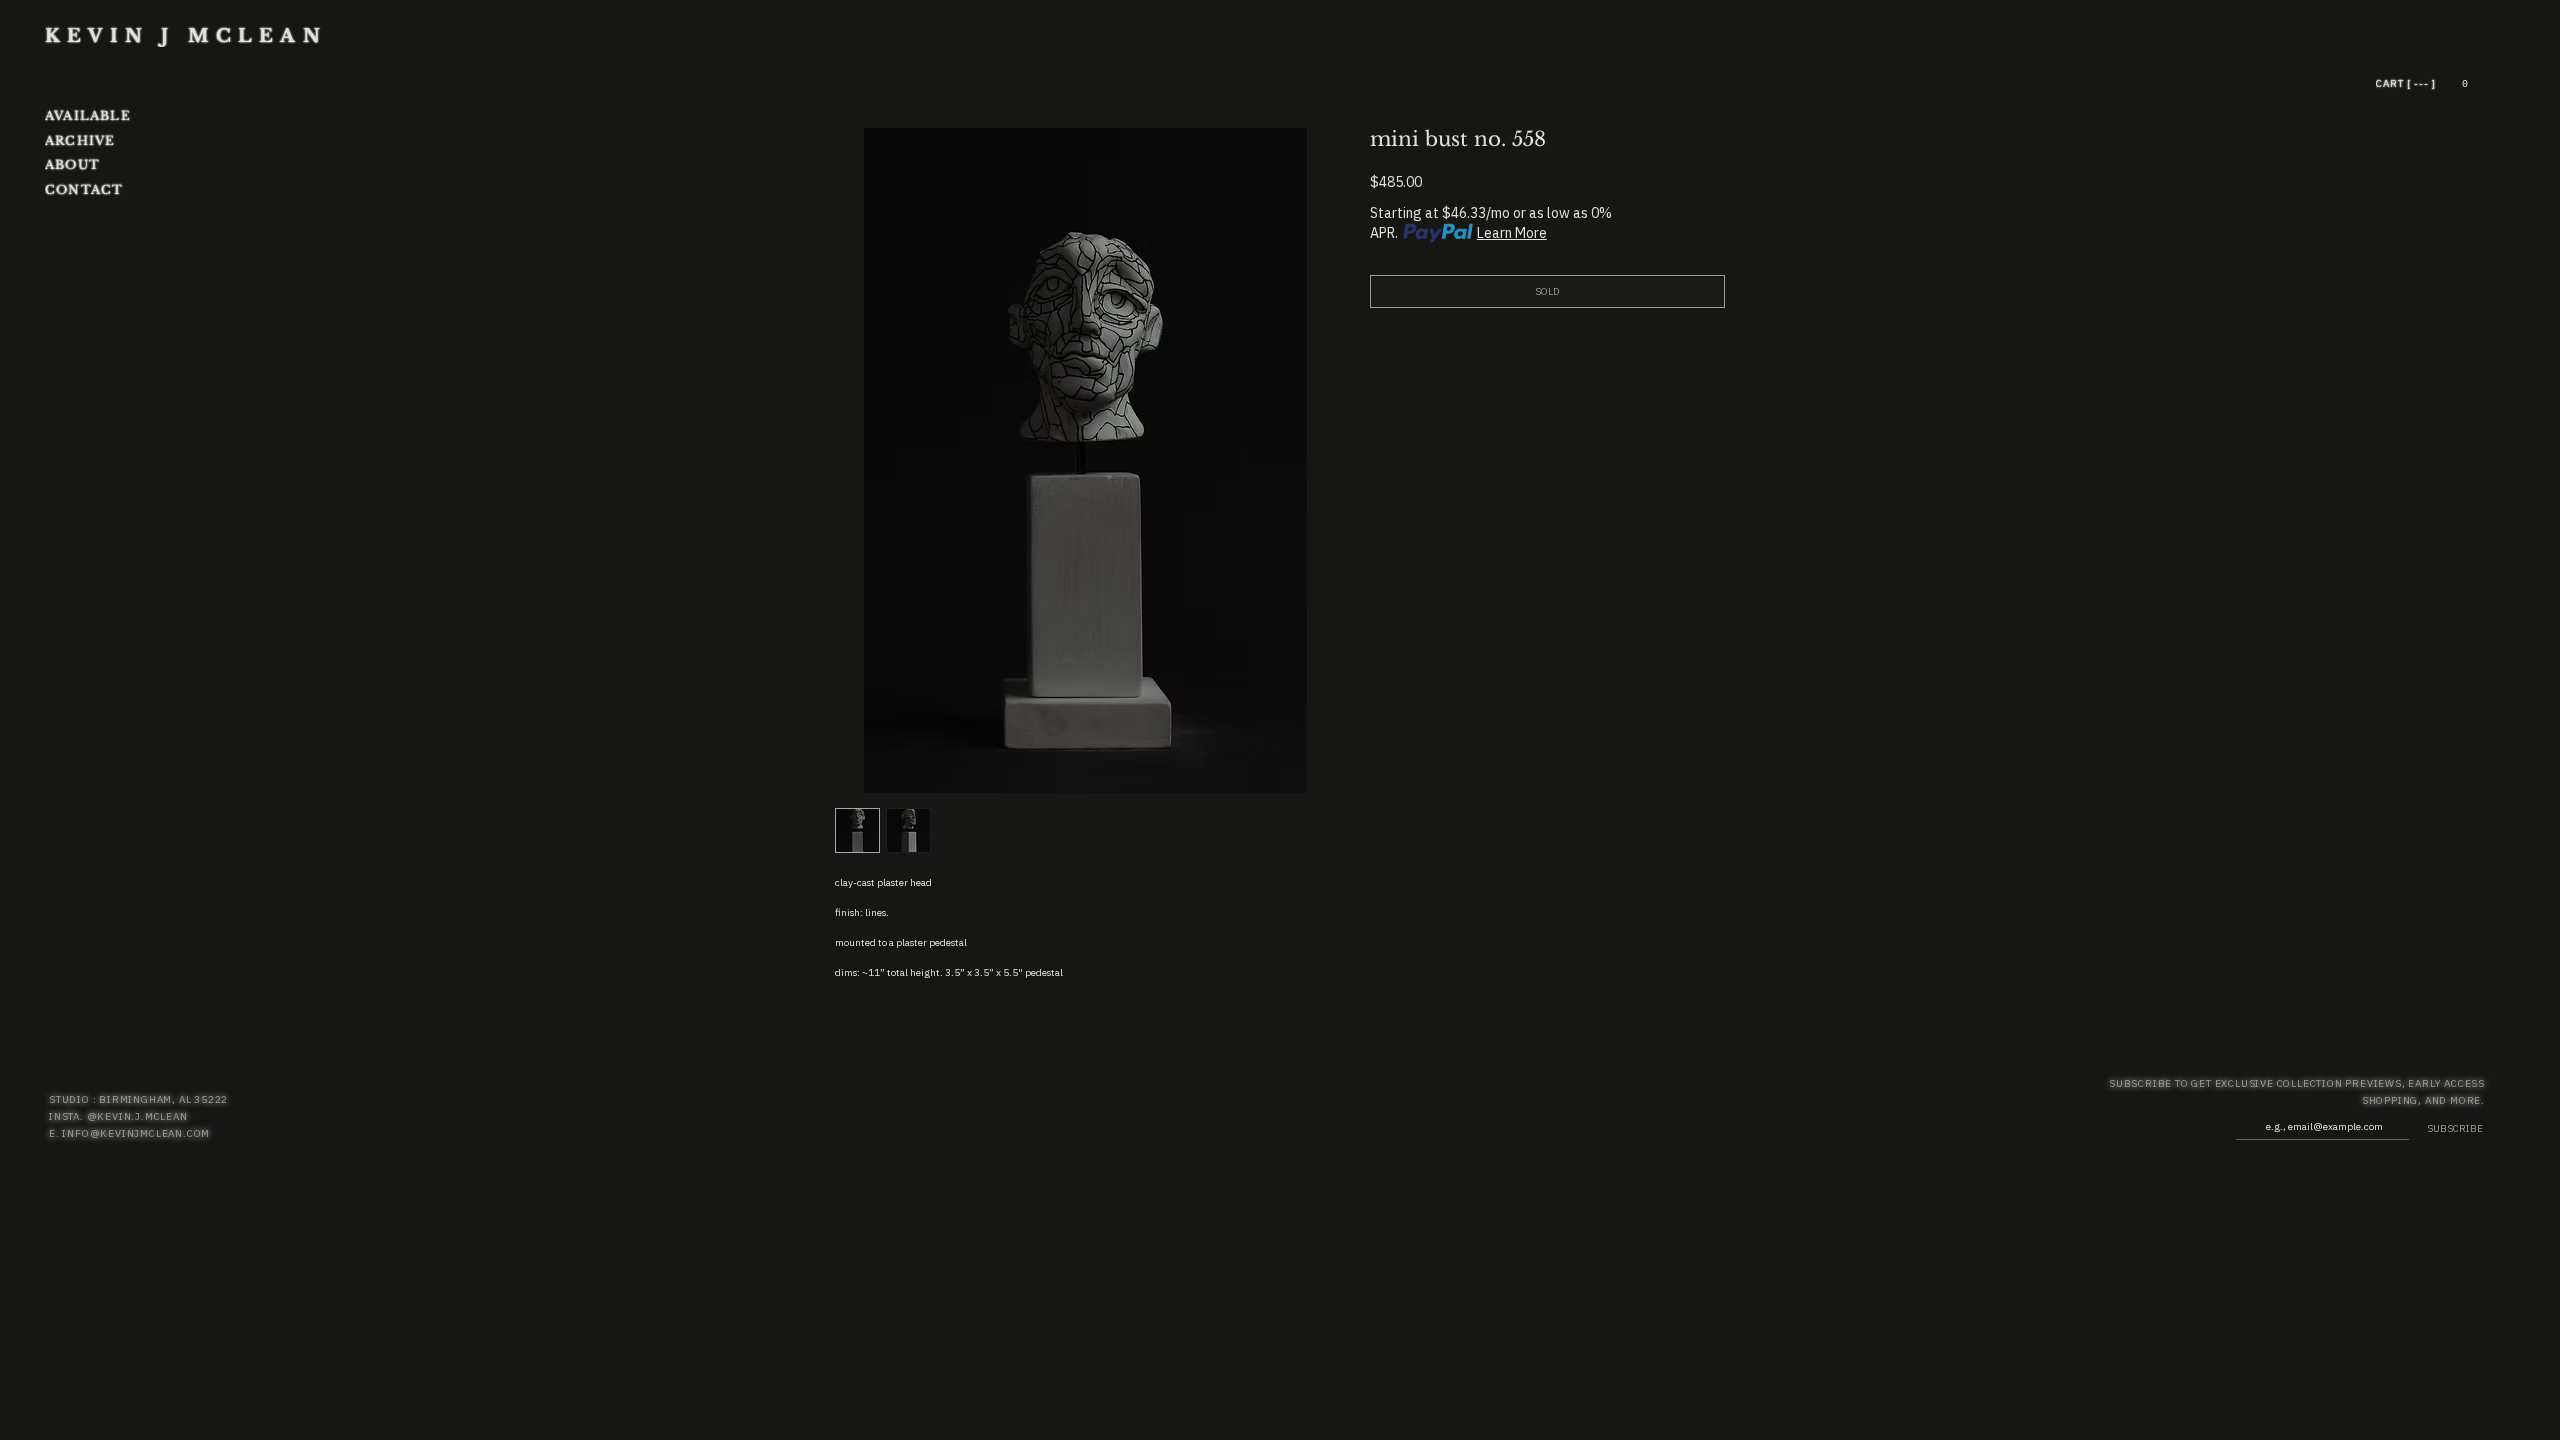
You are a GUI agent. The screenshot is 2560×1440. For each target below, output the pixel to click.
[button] (2464, 83)
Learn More (1512, 233)
